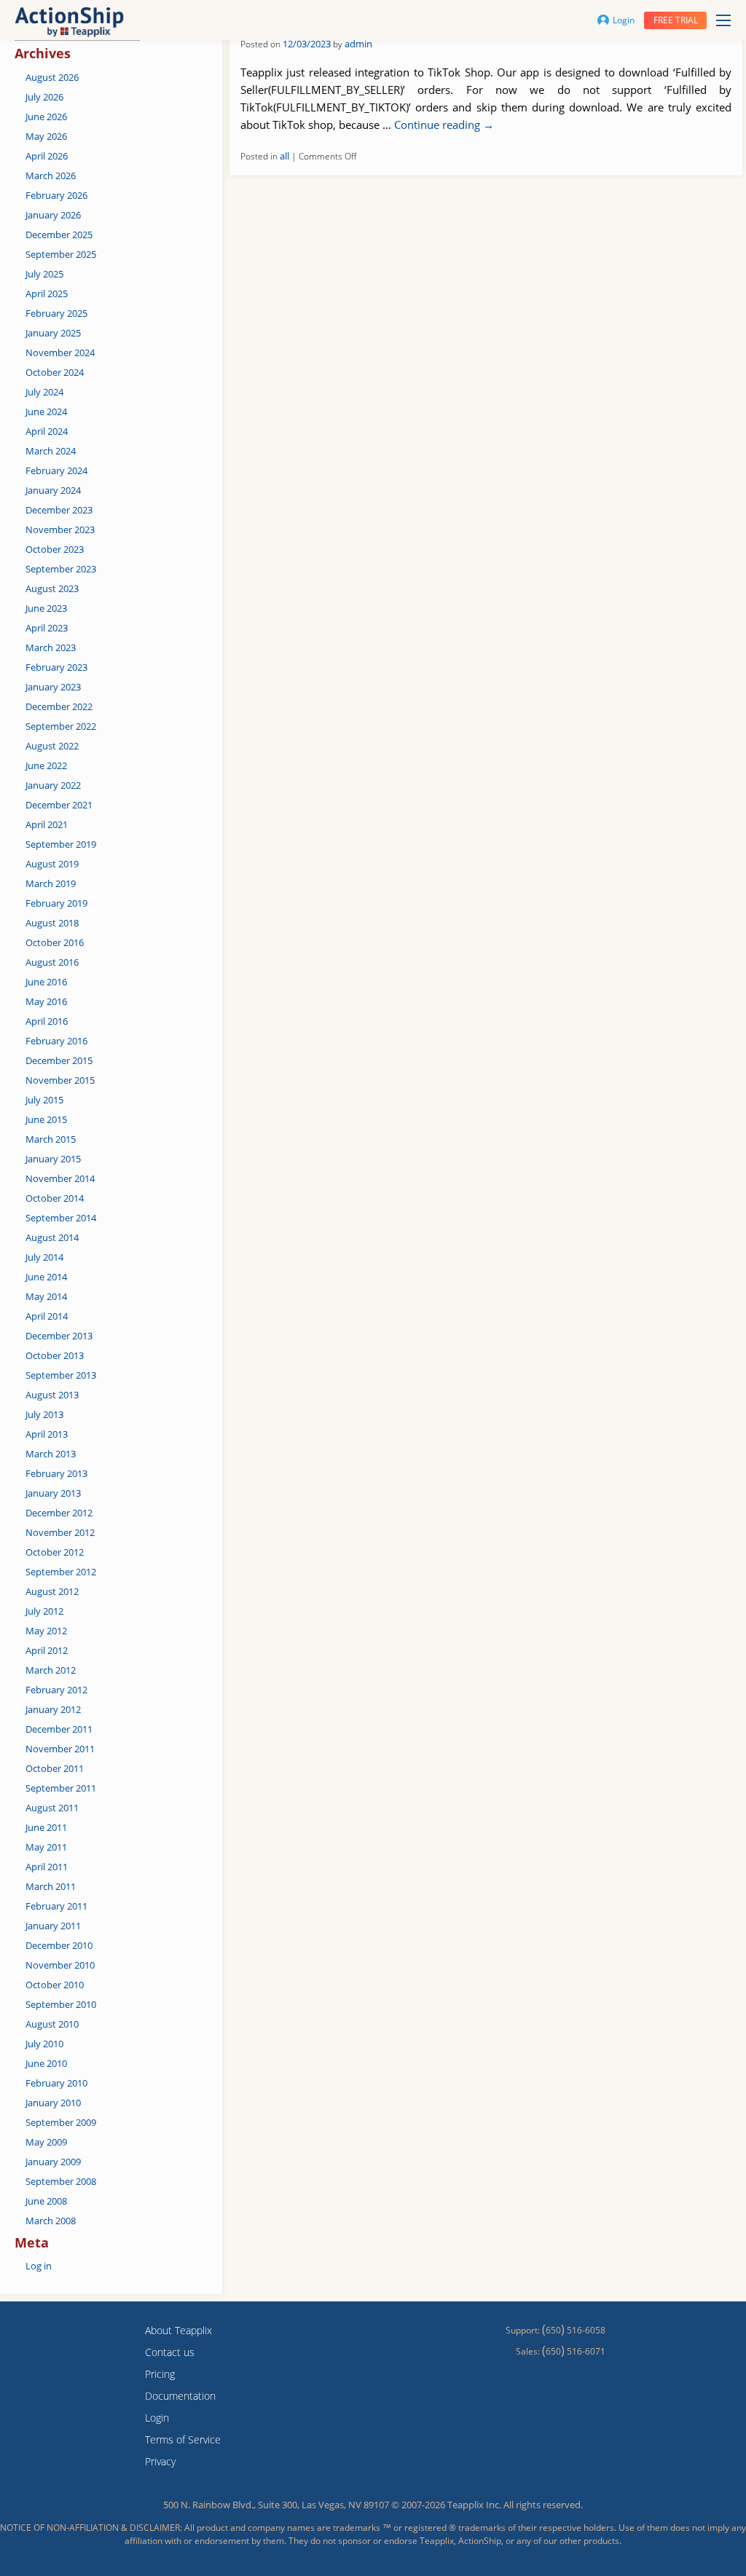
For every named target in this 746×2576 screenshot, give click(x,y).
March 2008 (51, 2221)
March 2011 (51, 1886)
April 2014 (47, 1316)
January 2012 (53, 1709)
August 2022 (52, 746)
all (284, 156)
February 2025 (56, 313)
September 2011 (61, 1788)
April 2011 (47, 1867)
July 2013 (44, 1414)
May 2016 (46, 1001)
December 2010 (59, 1945)
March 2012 (51, 1670)
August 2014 (52, 1237)
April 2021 (47, 824)
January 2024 (53, 490)
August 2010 (52, 2024)
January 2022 (53, 785)
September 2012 (61, 1572)
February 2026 (56, 195)
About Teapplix (178, 2330)
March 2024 (51, 451)
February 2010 (56, 2083)
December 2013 (59, 1336)
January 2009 (53, 2162)
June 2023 (46, 608)
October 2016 (55, 942)
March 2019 (51, 883)
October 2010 (55, 1985)
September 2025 (61, 254)
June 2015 (46, 1119)
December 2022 (59, 706)
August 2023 (52, 588)
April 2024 (47, 431)
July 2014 (44, 1257)
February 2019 (56, 903)
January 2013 (53, 1493)
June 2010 (46, 2063)
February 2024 (56, 470)
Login (624, 20)
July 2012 (44, 1611)
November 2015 (60, 1080)
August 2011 (52, 1808)
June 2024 (46, 411)
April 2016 (47, 1021)
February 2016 (56, 1041)
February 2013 (56, 1473)
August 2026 (52, 77)
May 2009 (46, 2142)
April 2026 (47, 156)
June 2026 (46, 117)
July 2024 (44, 392)
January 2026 (53, 215)
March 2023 (51, 647)
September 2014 (61, 1218)
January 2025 (53, 333)
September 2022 (61, 726)
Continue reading (444, 125)
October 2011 (55, 1768)
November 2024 (60, 352)
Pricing (160, 2374)
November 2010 (60, 1965)
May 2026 (46, 136)
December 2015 (59, 1060)
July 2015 (44, 1100)
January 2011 (53, 1926)
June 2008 (46, 2201)
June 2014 (46, 1277)
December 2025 (59, 235)
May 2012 (46, 1631)
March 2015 (51, 1139)
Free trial (676, 20)
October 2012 (55, 1552)
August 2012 (52, 1591)
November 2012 (60, 1532)
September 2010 (61, 2004)
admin (358, 44)
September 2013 (61, 1375)
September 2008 (61, 2181)
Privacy (160, 2461)
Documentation (180, 2396)
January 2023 (53, 687)
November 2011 (60, 1749)
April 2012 (47, 1650)
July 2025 (44, 274)
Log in (39, 2266)
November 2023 (60, 529)
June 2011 (46, 1827)
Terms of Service (183, 2439)
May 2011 (46, 1847)
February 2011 (56, 1906)
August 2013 (52, 1395)
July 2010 (44, 2044)
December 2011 (59, 1729)
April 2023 (47, 628)
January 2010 (53, 2103)
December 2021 (59, 805)
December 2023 (59, 510)
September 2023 (61, 569)
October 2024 (55, 372)
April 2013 (47, 1434)
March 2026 (51, 176)
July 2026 (44, 97)
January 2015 (53, 1159)
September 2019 (61, 844)
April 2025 (47, 294)
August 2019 (52, 864)
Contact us (170, 2352)
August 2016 (52, 962)
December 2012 (59, 1513)
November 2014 (60, 1178)
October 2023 (55, 549)
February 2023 (56, 667)
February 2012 (56, 1690)
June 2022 (46, 765)
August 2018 (52, 923)
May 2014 (46, 1296)
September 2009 (61, 2122)
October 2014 (55, 1198)
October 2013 (55, 1355)
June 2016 (46, 982)
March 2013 (51, 1454)
